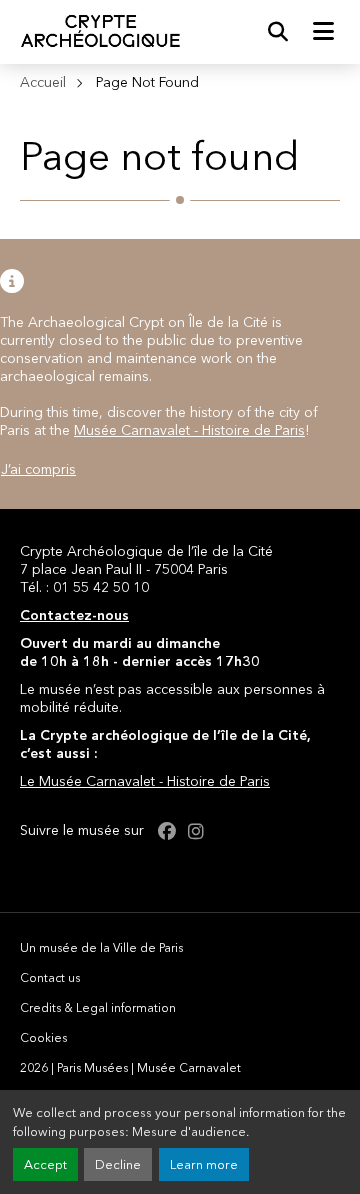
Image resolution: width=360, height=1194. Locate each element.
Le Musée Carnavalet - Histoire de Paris (145, 781)
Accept (45, 1164)
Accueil (43, 82)
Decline (118, 1164)
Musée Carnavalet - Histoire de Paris (189, 430)
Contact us (50, 977)
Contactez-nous (74, 615)
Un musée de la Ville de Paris (101, 947)
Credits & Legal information (98, 1007)
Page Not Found (147, 82)
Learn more (204, 1164)
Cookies (43, 1037)
